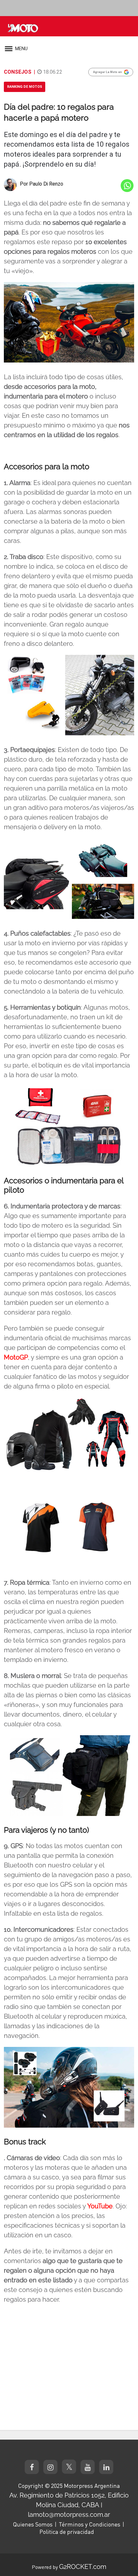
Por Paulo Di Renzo (42, 184)
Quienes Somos (33, 2524)
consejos (18, 72)
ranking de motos (25, 87)
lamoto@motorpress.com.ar (69, 2515)
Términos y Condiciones (90, 2524)
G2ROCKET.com (83, 2567)
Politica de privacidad (67, 2532)
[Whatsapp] (127, 186)
